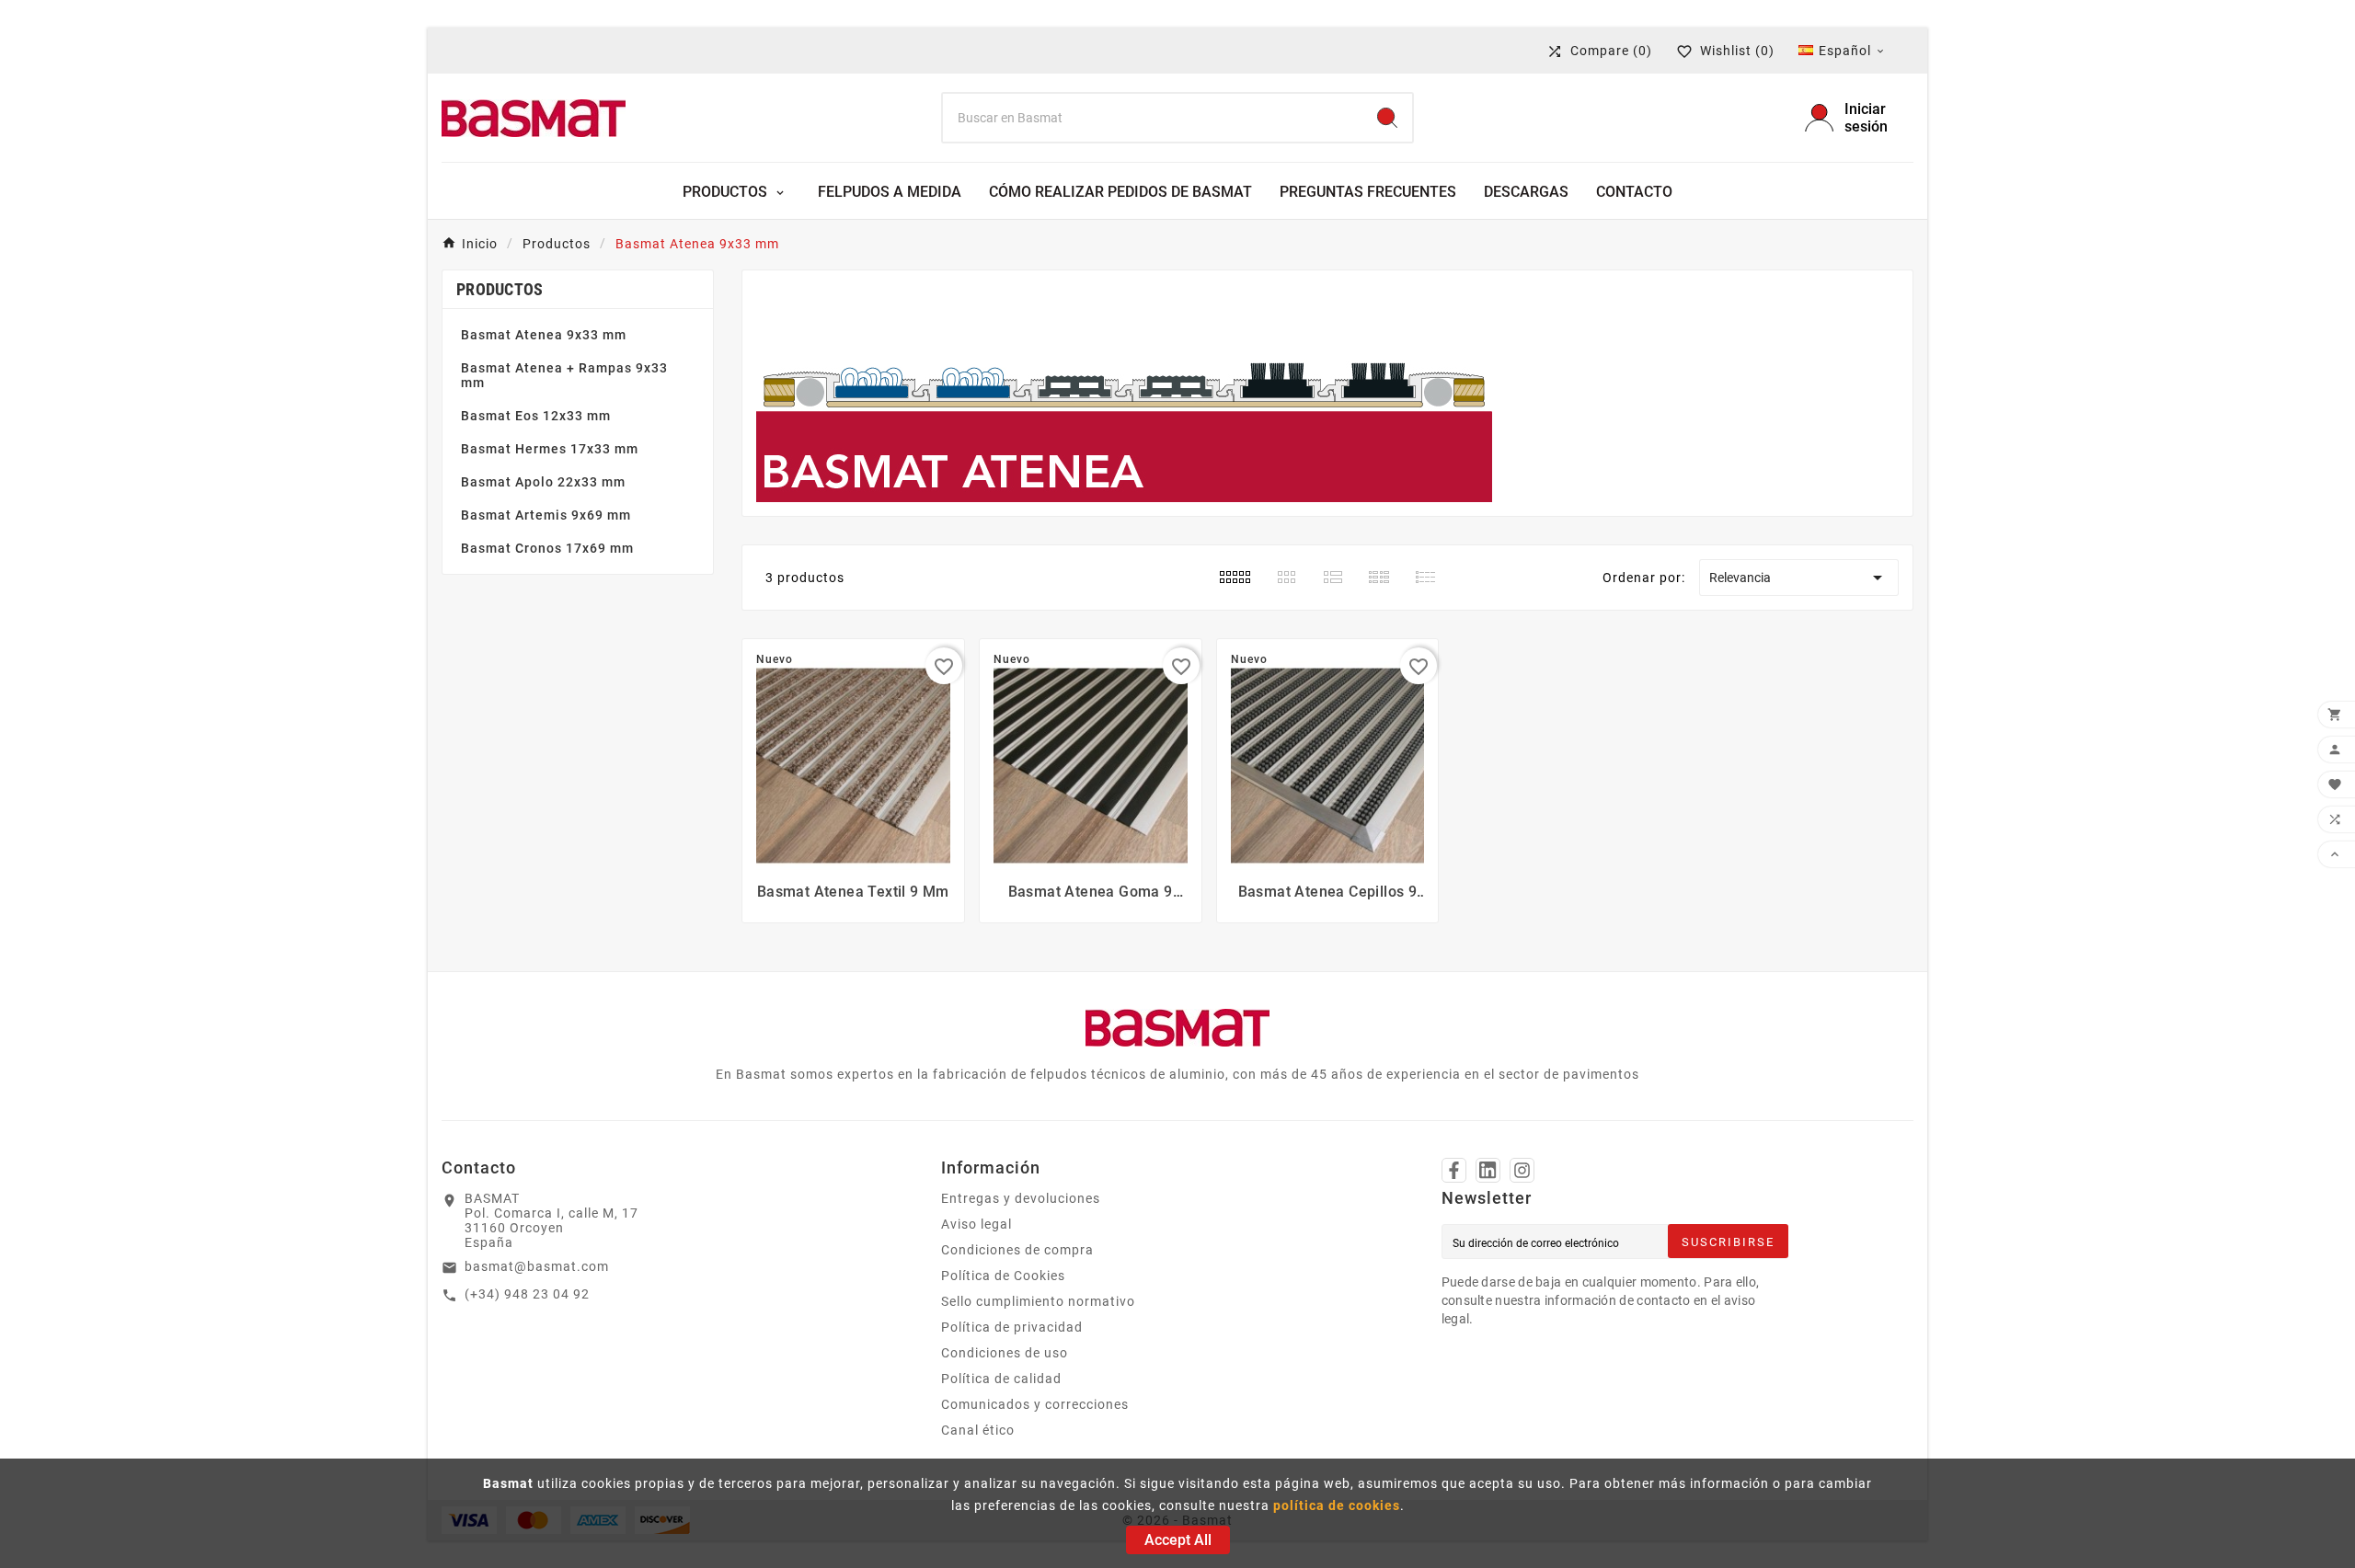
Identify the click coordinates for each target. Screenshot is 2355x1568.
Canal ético (978, 1430)
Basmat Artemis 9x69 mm (546, 515)
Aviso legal (976, 1224)
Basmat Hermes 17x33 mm (550, 449)
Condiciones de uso (1005, 1353)
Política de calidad (1001, 1379)
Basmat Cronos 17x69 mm (547, 548)
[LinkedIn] (1488, 1170)
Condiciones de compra (1017, 1250)
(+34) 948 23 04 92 (527, 1294)
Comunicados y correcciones (1035, 1404)
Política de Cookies (1003, 1276)
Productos (500, 289)
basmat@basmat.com (537, 1266)
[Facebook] (1454, 1170)
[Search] (1387, 118)
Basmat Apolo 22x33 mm (543, 482)
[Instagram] (1522, 1170)
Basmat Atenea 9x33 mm (544, 335)
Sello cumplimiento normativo (1038, 1301)
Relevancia (1799, 578)
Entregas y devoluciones (1021, 1198)
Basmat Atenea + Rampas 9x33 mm (564, 375)
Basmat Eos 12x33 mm (536, 416)
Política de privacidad (1012, 1327)
